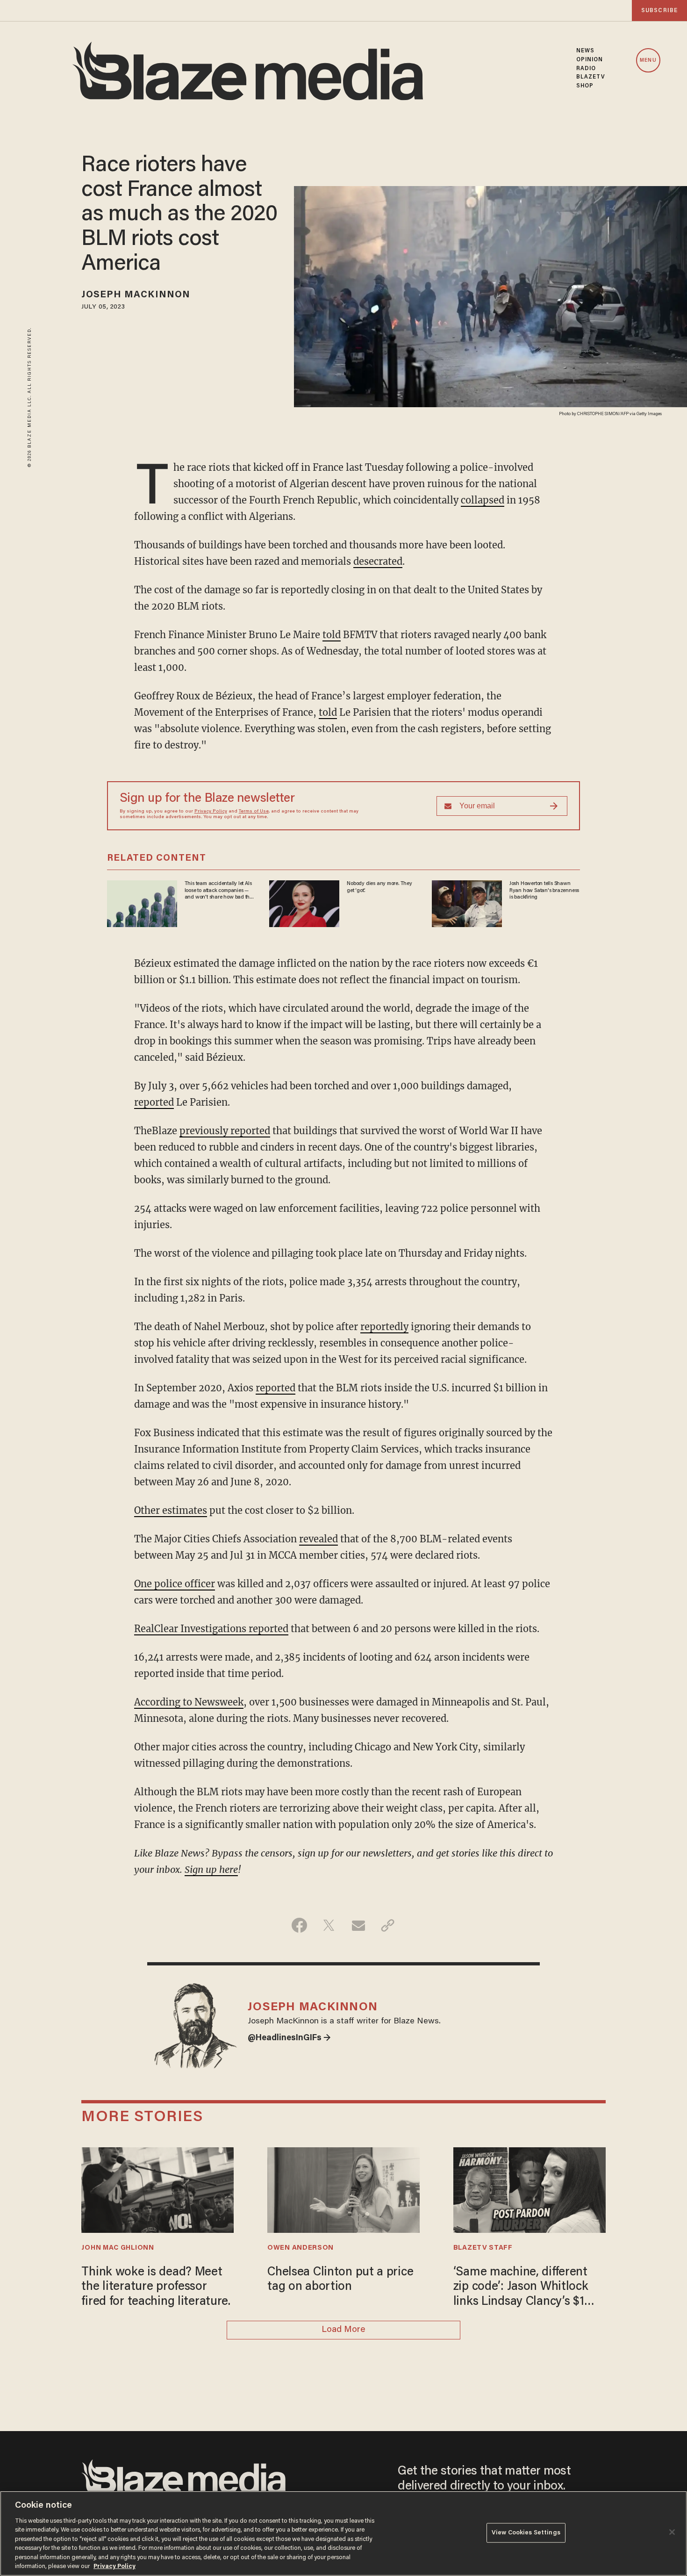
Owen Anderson (301, 2248)
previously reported (225, 1131)
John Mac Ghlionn (118, 2248)
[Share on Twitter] (329, 1925)
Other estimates (171, 1510)
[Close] (672, 2532)
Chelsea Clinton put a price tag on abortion (340, 2280)
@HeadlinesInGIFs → (289, 2038)
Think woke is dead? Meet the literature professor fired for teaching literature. (156, 2287)
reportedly (384, 1327)
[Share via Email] (358, 1925)
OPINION (590, 60)
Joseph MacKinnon (136, 295)
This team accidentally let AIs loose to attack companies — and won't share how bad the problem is (218, 891)
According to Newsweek (189, 1702)
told (332, 635)
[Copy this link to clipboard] (388, 1925)
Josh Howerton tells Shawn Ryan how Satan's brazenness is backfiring (544, 890)
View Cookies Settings (526, 2533)
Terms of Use (254, 812)
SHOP (585, 86)
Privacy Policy (211, 812)
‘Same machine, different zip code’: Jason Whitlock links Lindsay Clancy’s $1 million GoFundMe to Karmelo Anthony (521, 2288)
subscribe (659, 11)
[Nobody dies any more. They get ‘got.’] (304, 903)
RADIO (586, 69)
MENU (648, 61)
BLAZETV (591, 77)
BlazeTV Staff (483, 2248)
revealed (318, 1539)
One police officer (175, 1584)
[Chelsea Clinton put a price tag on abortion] (343, 2189)
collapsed (483, 500)
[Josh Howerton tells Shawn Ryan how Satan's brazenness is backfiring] (467, 903)
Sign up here (211, 1869)
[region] (343, 2533)
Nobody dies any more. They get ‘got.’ (379, 887)
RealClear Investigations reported (211, 1629)
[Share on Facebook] (299, 1925)
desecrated (378, 561)
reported (154, 1102)
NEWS (585, 51)
